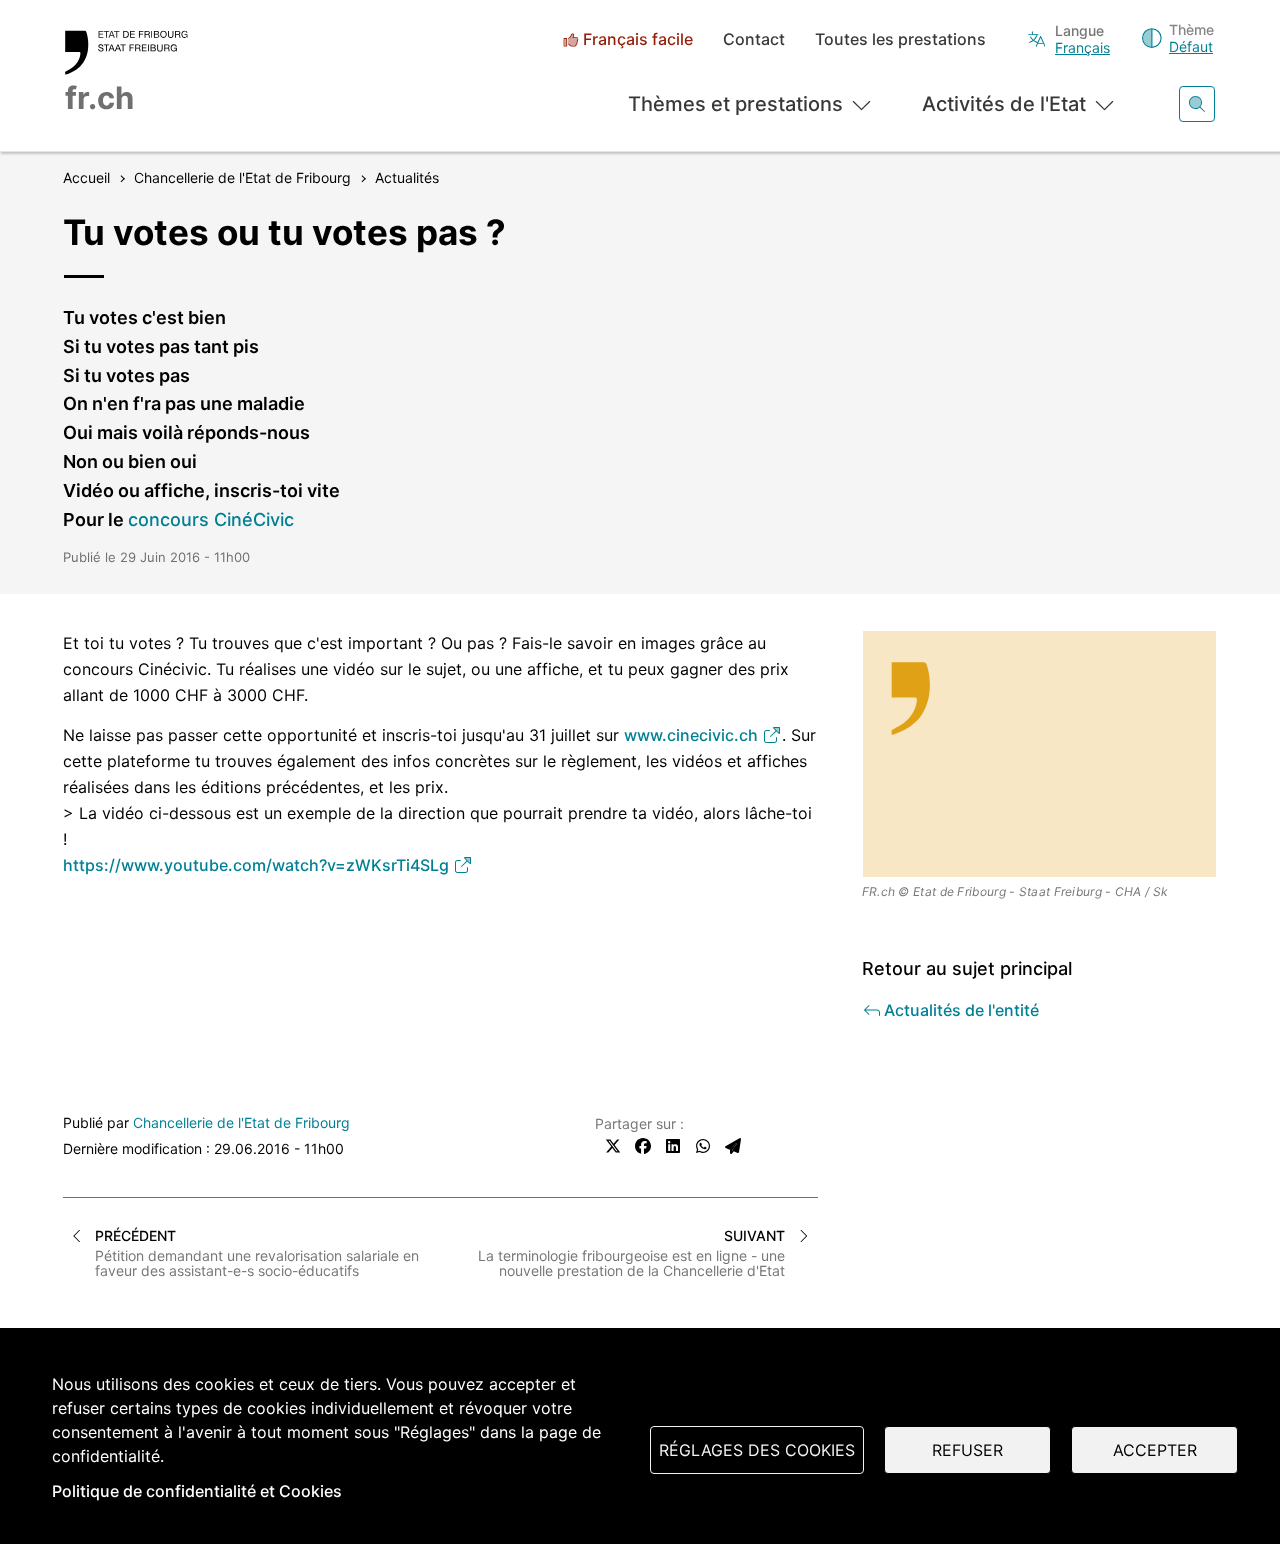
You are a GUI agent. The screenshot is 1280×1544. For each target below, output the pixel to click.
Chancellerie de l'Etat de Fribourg (241, 1122)
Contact (754, 39)
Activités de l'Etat (1004, 104)
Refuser (967, 1450)
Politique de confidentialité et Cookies (197, 1491)
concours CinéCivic (211, 519)
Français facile (638, 39)
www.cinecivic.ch (693, 735)
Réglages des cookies (757, 1450)
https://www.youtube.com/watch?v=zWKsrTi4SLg (258, 865)
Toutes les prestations (900, 39)
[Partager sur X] (613, 1146)
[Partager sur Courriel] (733, 1146)
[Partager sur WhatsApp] (703, 1146)
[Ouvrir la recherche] (1197, 104)
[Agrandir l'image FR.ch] (1040, 754)
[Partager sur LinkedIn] (673, 1146)
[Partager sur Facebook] (643, 1146)
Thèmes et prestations (735, 104)
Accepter (1155, 1450)
